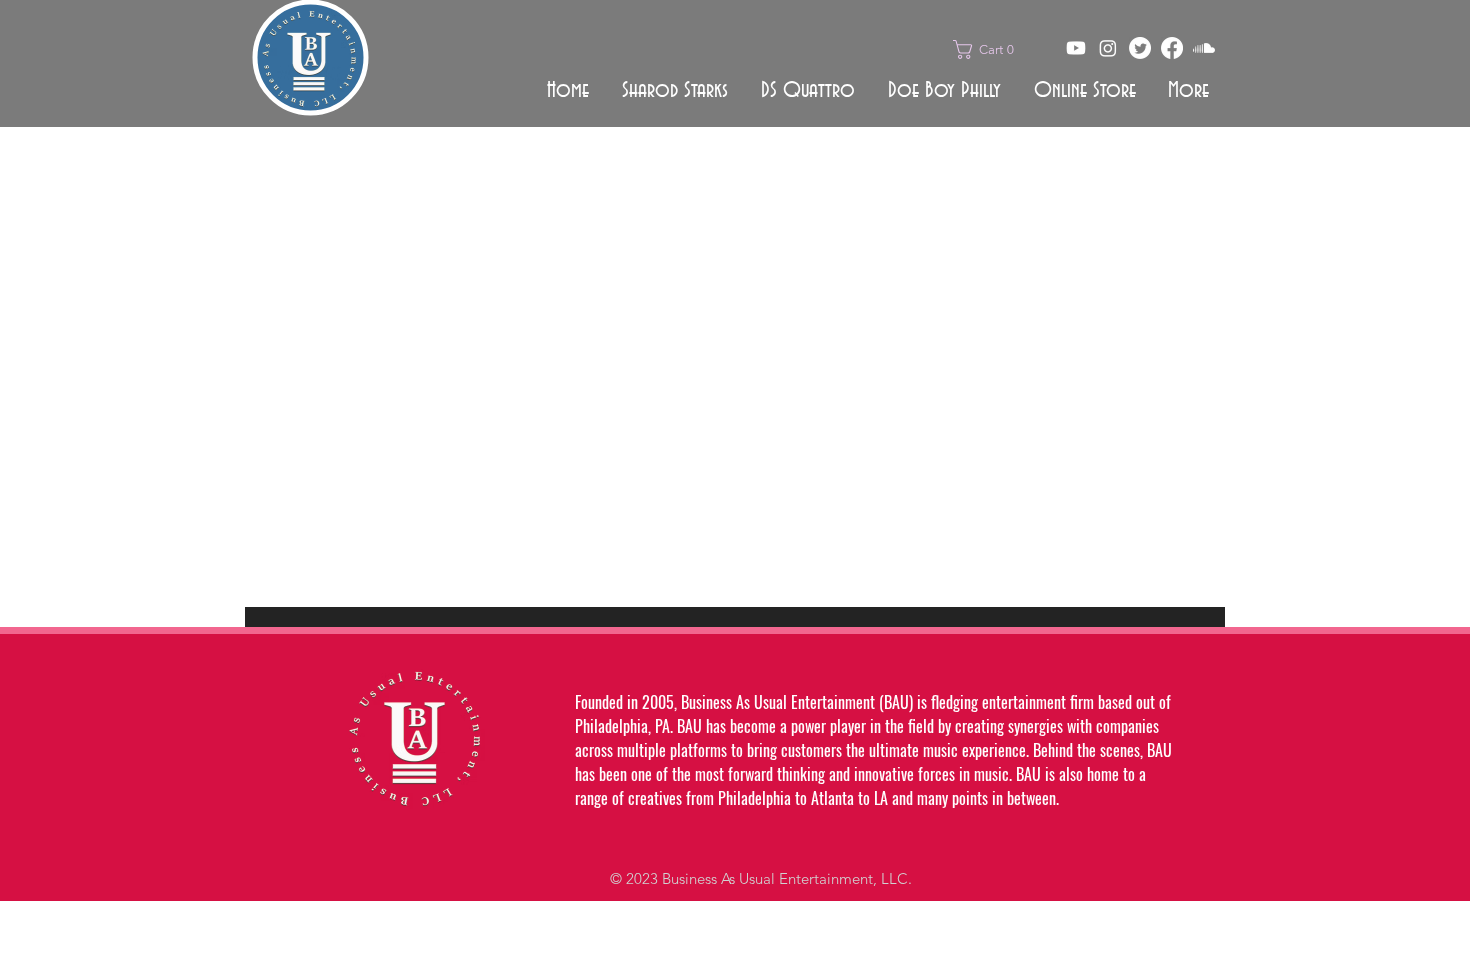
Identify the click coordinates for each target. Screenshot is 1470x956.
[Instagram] (1108, 48)
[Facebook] (1172, 48)
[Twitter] (1140, 48)
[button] (990, 49)
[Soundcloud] (1204, 48)
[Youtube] (1076, 48)
